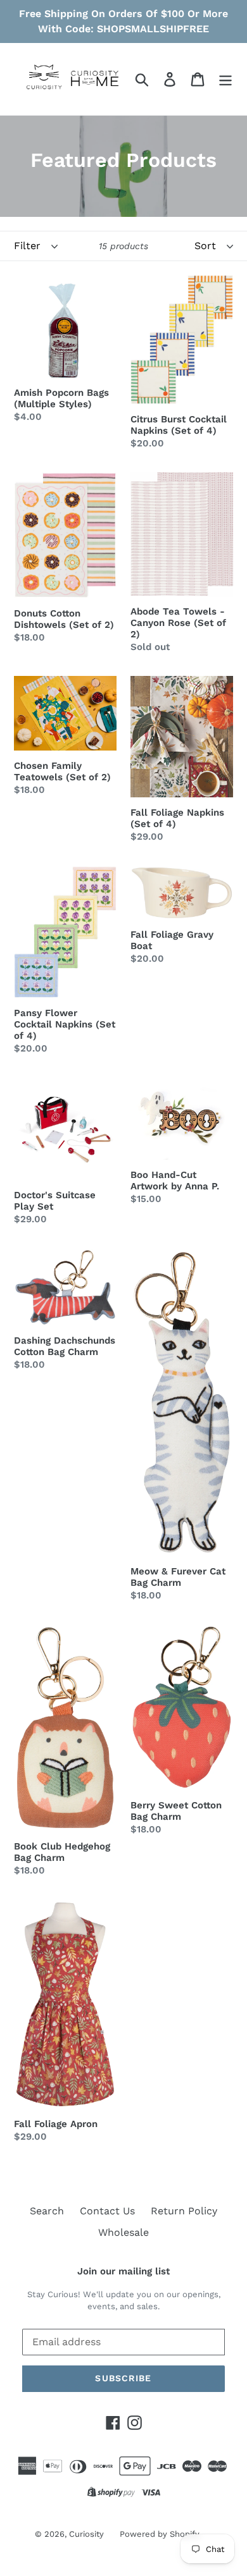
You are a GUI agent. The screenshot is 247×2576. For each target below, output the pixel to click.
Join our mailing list (123, 2271)
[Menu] (225, 79)
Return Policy (184, 2211)
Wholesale (123, 2232)
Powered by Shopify (160, 2534)
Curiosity (86, 2534)
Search (47, 2211)
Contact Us (107, 2211)
